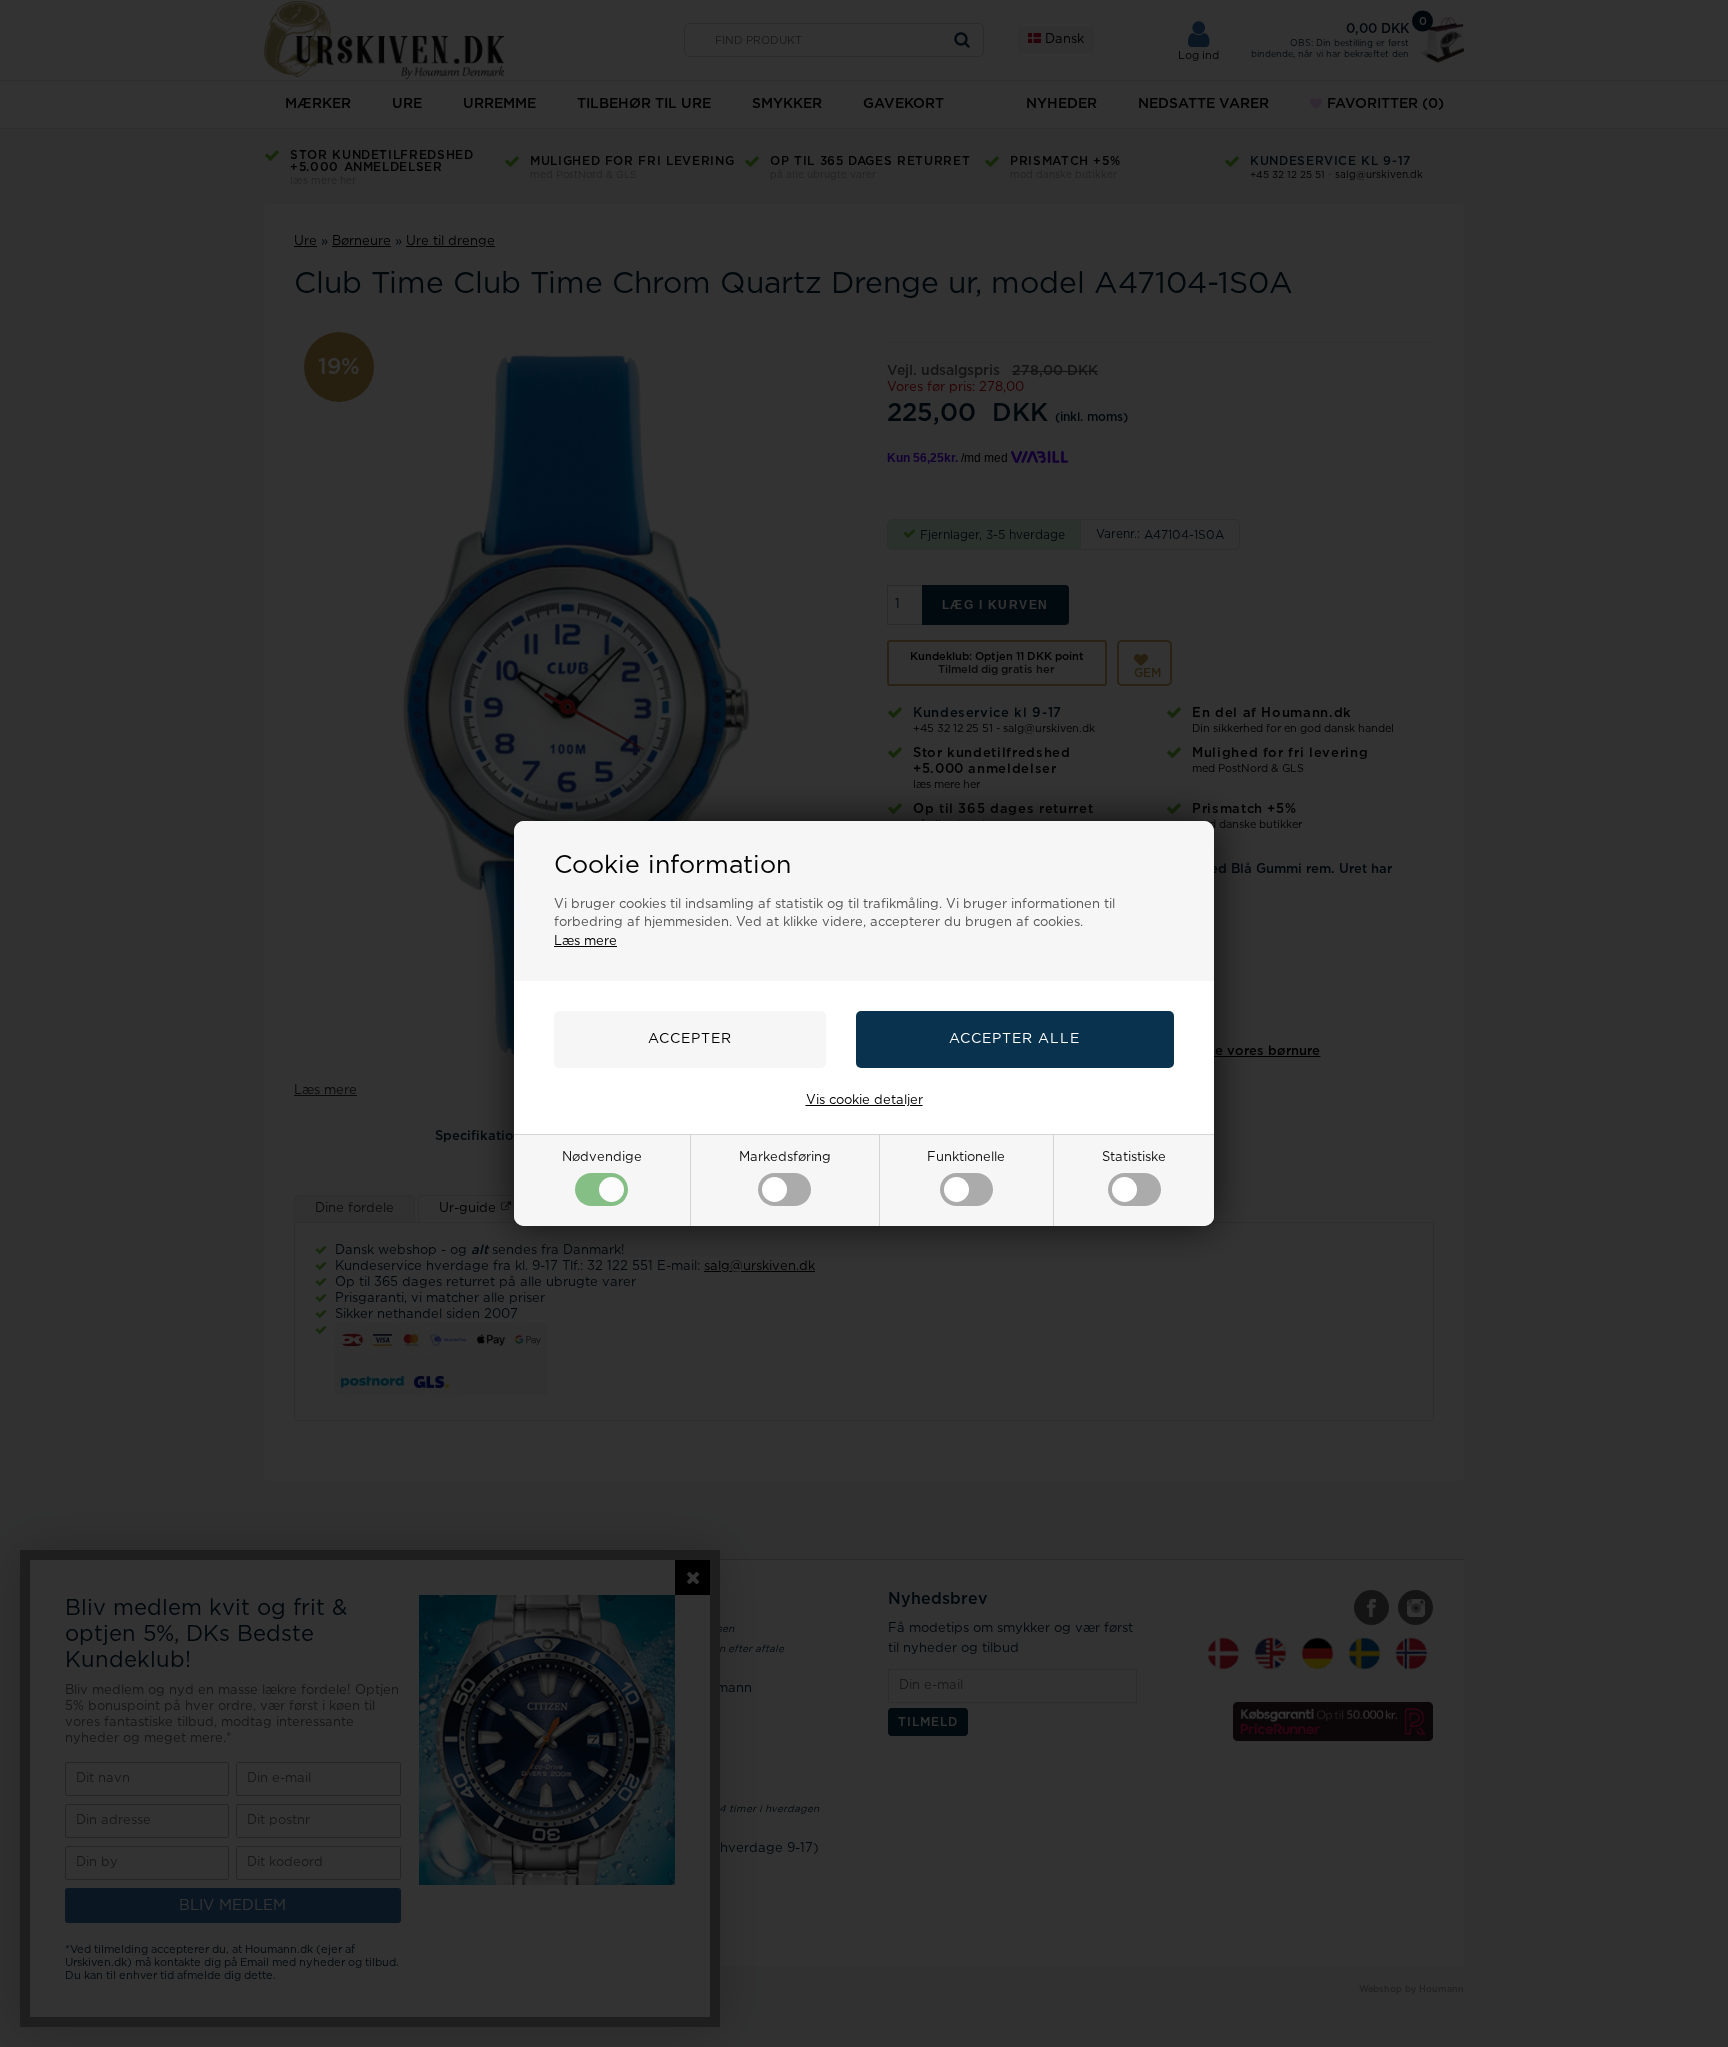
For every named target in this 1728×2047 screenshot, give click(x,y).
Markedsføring (785, 1157)
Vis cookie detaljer (864, 1100)
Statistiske (1134, 1157)
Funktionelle (966, 1157)
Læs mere (585, 941)
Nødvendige (602, 1157)
